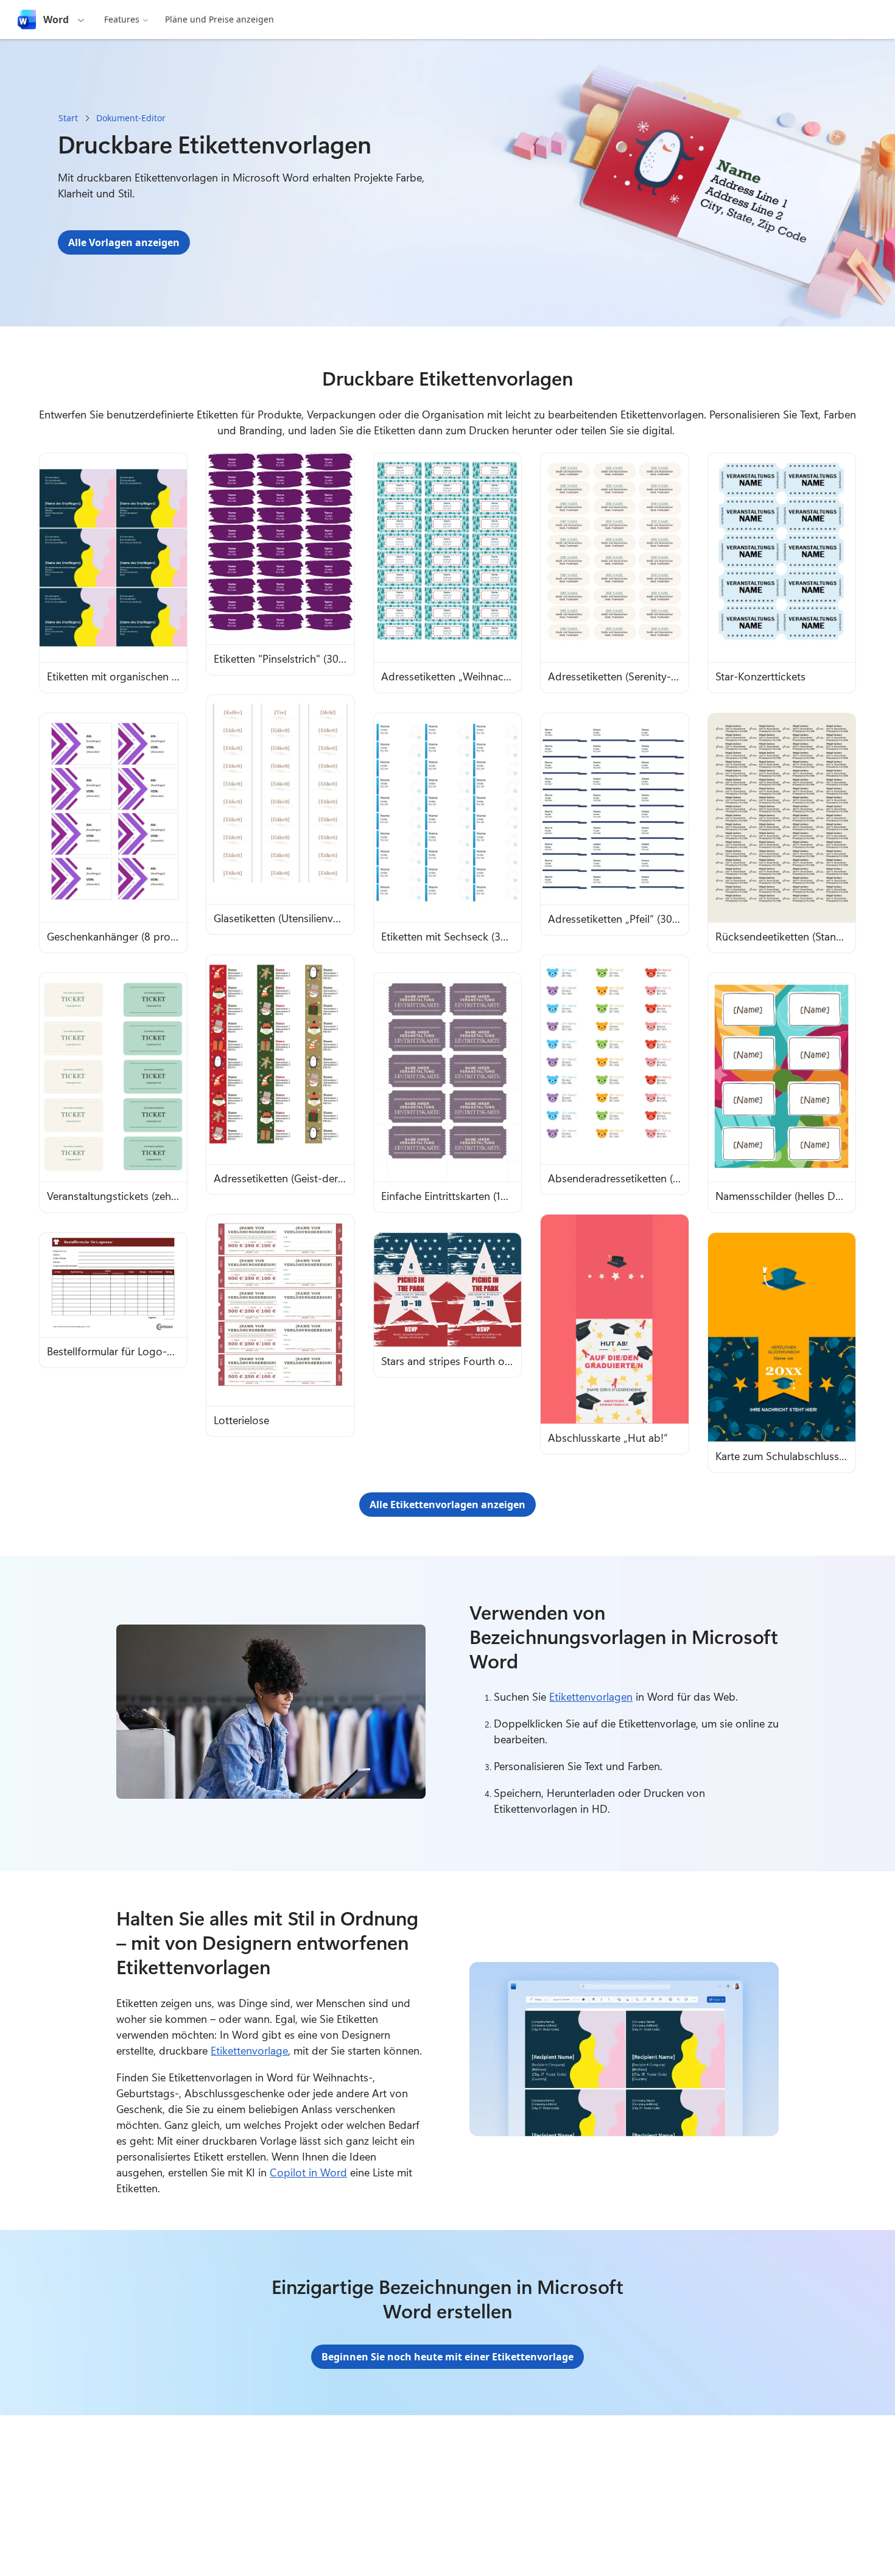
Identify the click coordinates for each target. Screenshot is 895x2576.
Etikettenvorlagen (591, 1696)
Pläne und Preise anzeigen (219, 19)
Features (122, 19)
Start (68, 118)
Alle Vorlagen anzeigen (124, 242)
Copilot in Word (308, 2172)
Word (56, 19)
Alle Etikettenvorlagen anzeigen (447, 1505)
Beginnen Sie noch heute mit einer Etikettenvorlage (447, 2357)
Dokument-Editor (131, 118)
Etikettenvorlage (249, 2050)
